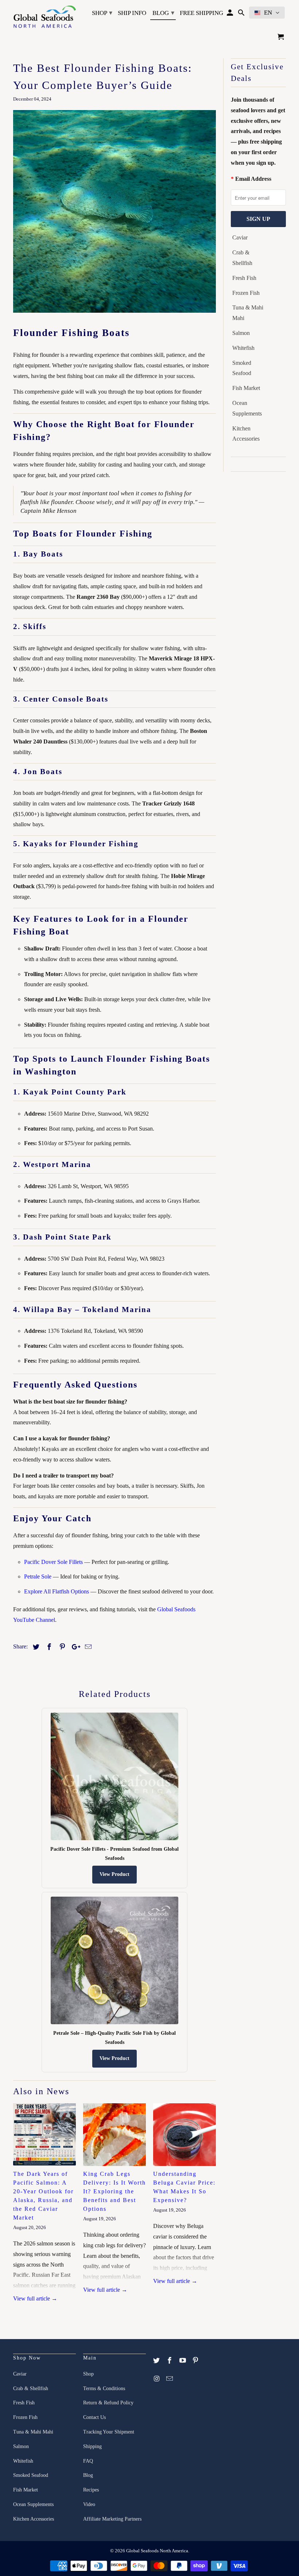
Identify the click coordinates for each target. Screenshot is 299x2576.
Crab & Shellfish (242, 258)
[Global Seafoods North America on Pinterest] (196, 2361)
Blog (163, 13)
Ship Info (132, 13)
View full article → (35, 2298)
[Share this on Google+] (74, 1647)
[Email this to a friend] (87, 1647)
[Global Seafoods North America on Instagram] (157, 2379)
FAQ (88, 2461)
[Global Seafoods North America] (44, 17)
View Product (114, 1874)
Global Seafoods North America (157, 2551)
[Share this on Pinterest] (61, 1647)
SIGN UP (258, 219)
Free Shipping (201, 13)
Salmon (241, 333)
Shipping (92, 2446)
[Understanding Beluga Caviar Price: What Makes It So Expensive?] (185, 2135)
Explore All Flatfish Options (57, 1591)
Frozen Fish (246, 293)
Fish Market (246, 388)
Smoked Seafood (242, 368)
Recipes (91, 2490)
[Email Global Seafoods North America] (170, 2379)
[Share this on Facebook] (48, 1647)
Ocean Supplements (247, 408)
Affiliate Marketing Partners (112, 2519)
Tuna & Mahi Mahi (248, 313)
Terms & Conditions (104, 2388)
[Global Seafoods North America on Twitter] (157, 2361)
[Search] (242, 14)
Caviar (240, 237)
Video (89, 2504)
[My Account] (231, 14)
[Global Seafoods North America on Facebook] (170, 2361)
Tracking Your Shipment (109, 2432)
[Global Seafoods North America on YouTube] (183, 2361)
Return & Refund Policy (108, 2403)
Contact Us (94, 2417)
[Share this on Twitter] (35, 1647)
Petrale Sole (38, 1576)
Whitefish (243, 348)
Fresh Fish (244, 278)
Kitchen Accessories (246, 434)
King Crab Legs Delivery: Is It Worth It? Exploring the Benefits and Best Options (114, 2191)
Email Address (253, 179)
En (268, 13)
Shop (102, 13)
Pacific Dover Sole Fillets (53, 1562)
